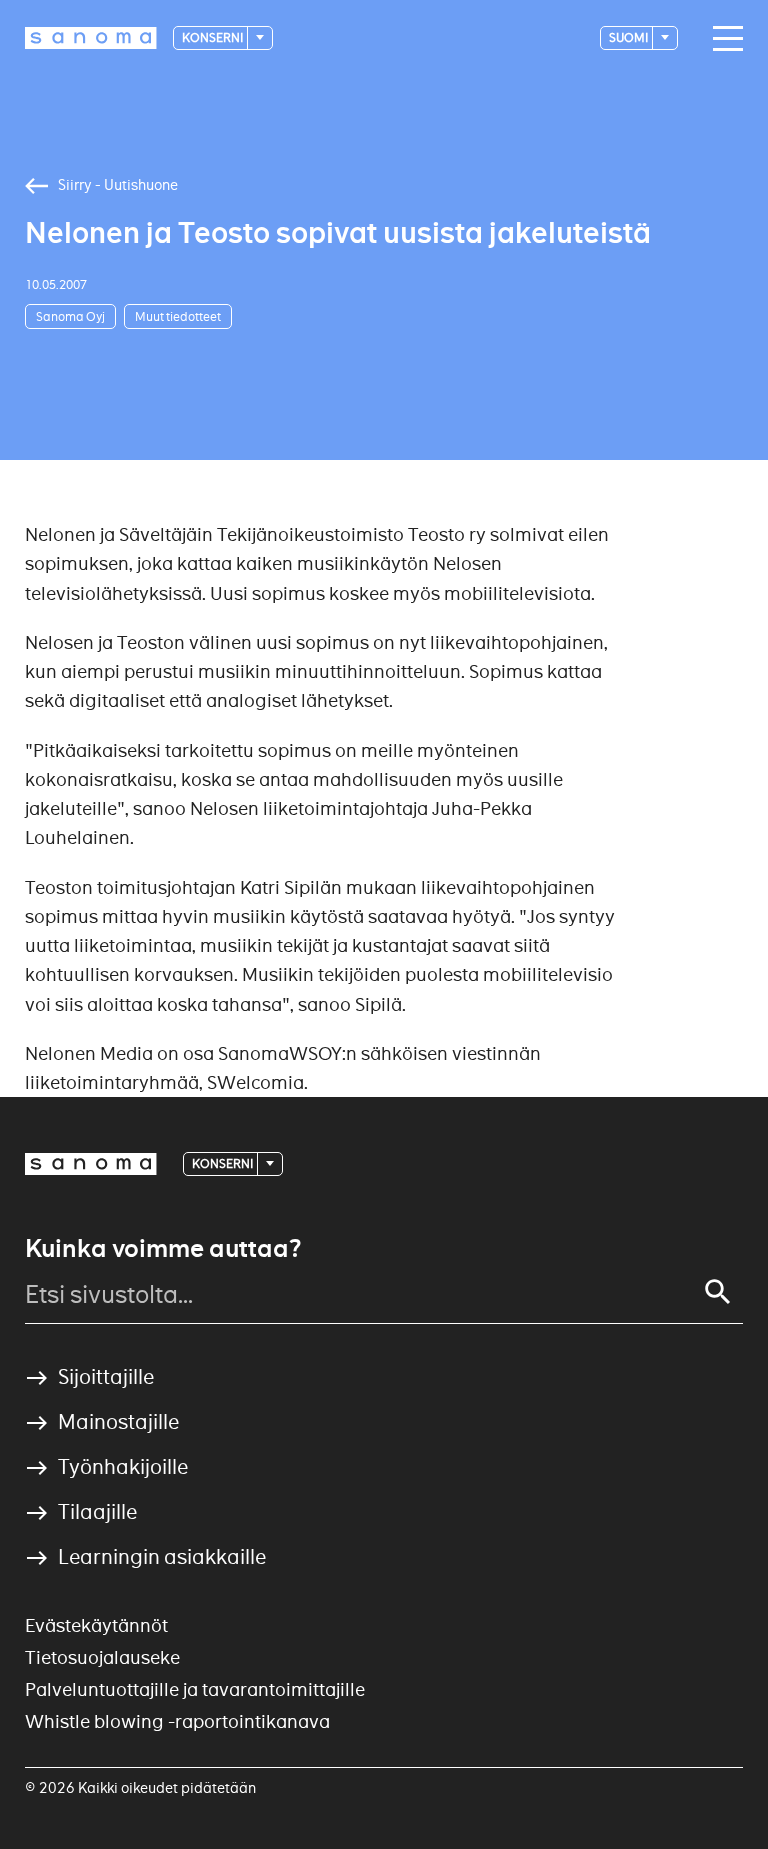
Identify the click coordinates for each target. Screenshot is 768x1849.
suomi (629, 37)
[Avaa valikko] (723, 39)
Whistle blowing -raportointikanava (177, 1721)
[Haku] (718, 1292)
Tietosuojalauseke (102, 1657)
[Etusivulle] (91, 38)
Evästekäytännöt (96, 1625)
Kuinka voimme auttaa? (163, 1249)
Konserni (213, 37)
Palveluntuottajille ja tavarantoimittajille (195, 1689)
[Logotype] (91, 1164)
